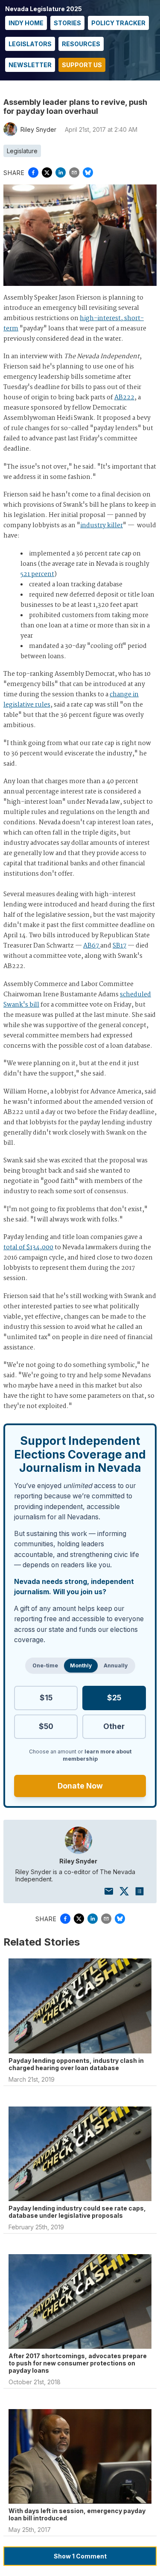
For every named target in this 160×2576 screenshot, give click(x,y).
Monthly (81, 1665)
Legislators (30, 44)
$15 (46, 1698)
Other (114, 1726)
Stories (67, 23)
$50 (46, 1726)
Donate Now (80, 1786)
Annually (116, 1665)
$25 (114, 1698)
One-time (45, 1665)
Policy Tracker (118, 23)
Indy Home (26, 23)
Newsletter (30, 65)
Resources (81, 44)
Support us (82, 65)
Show (80, 2556)
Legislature (22, 151)
